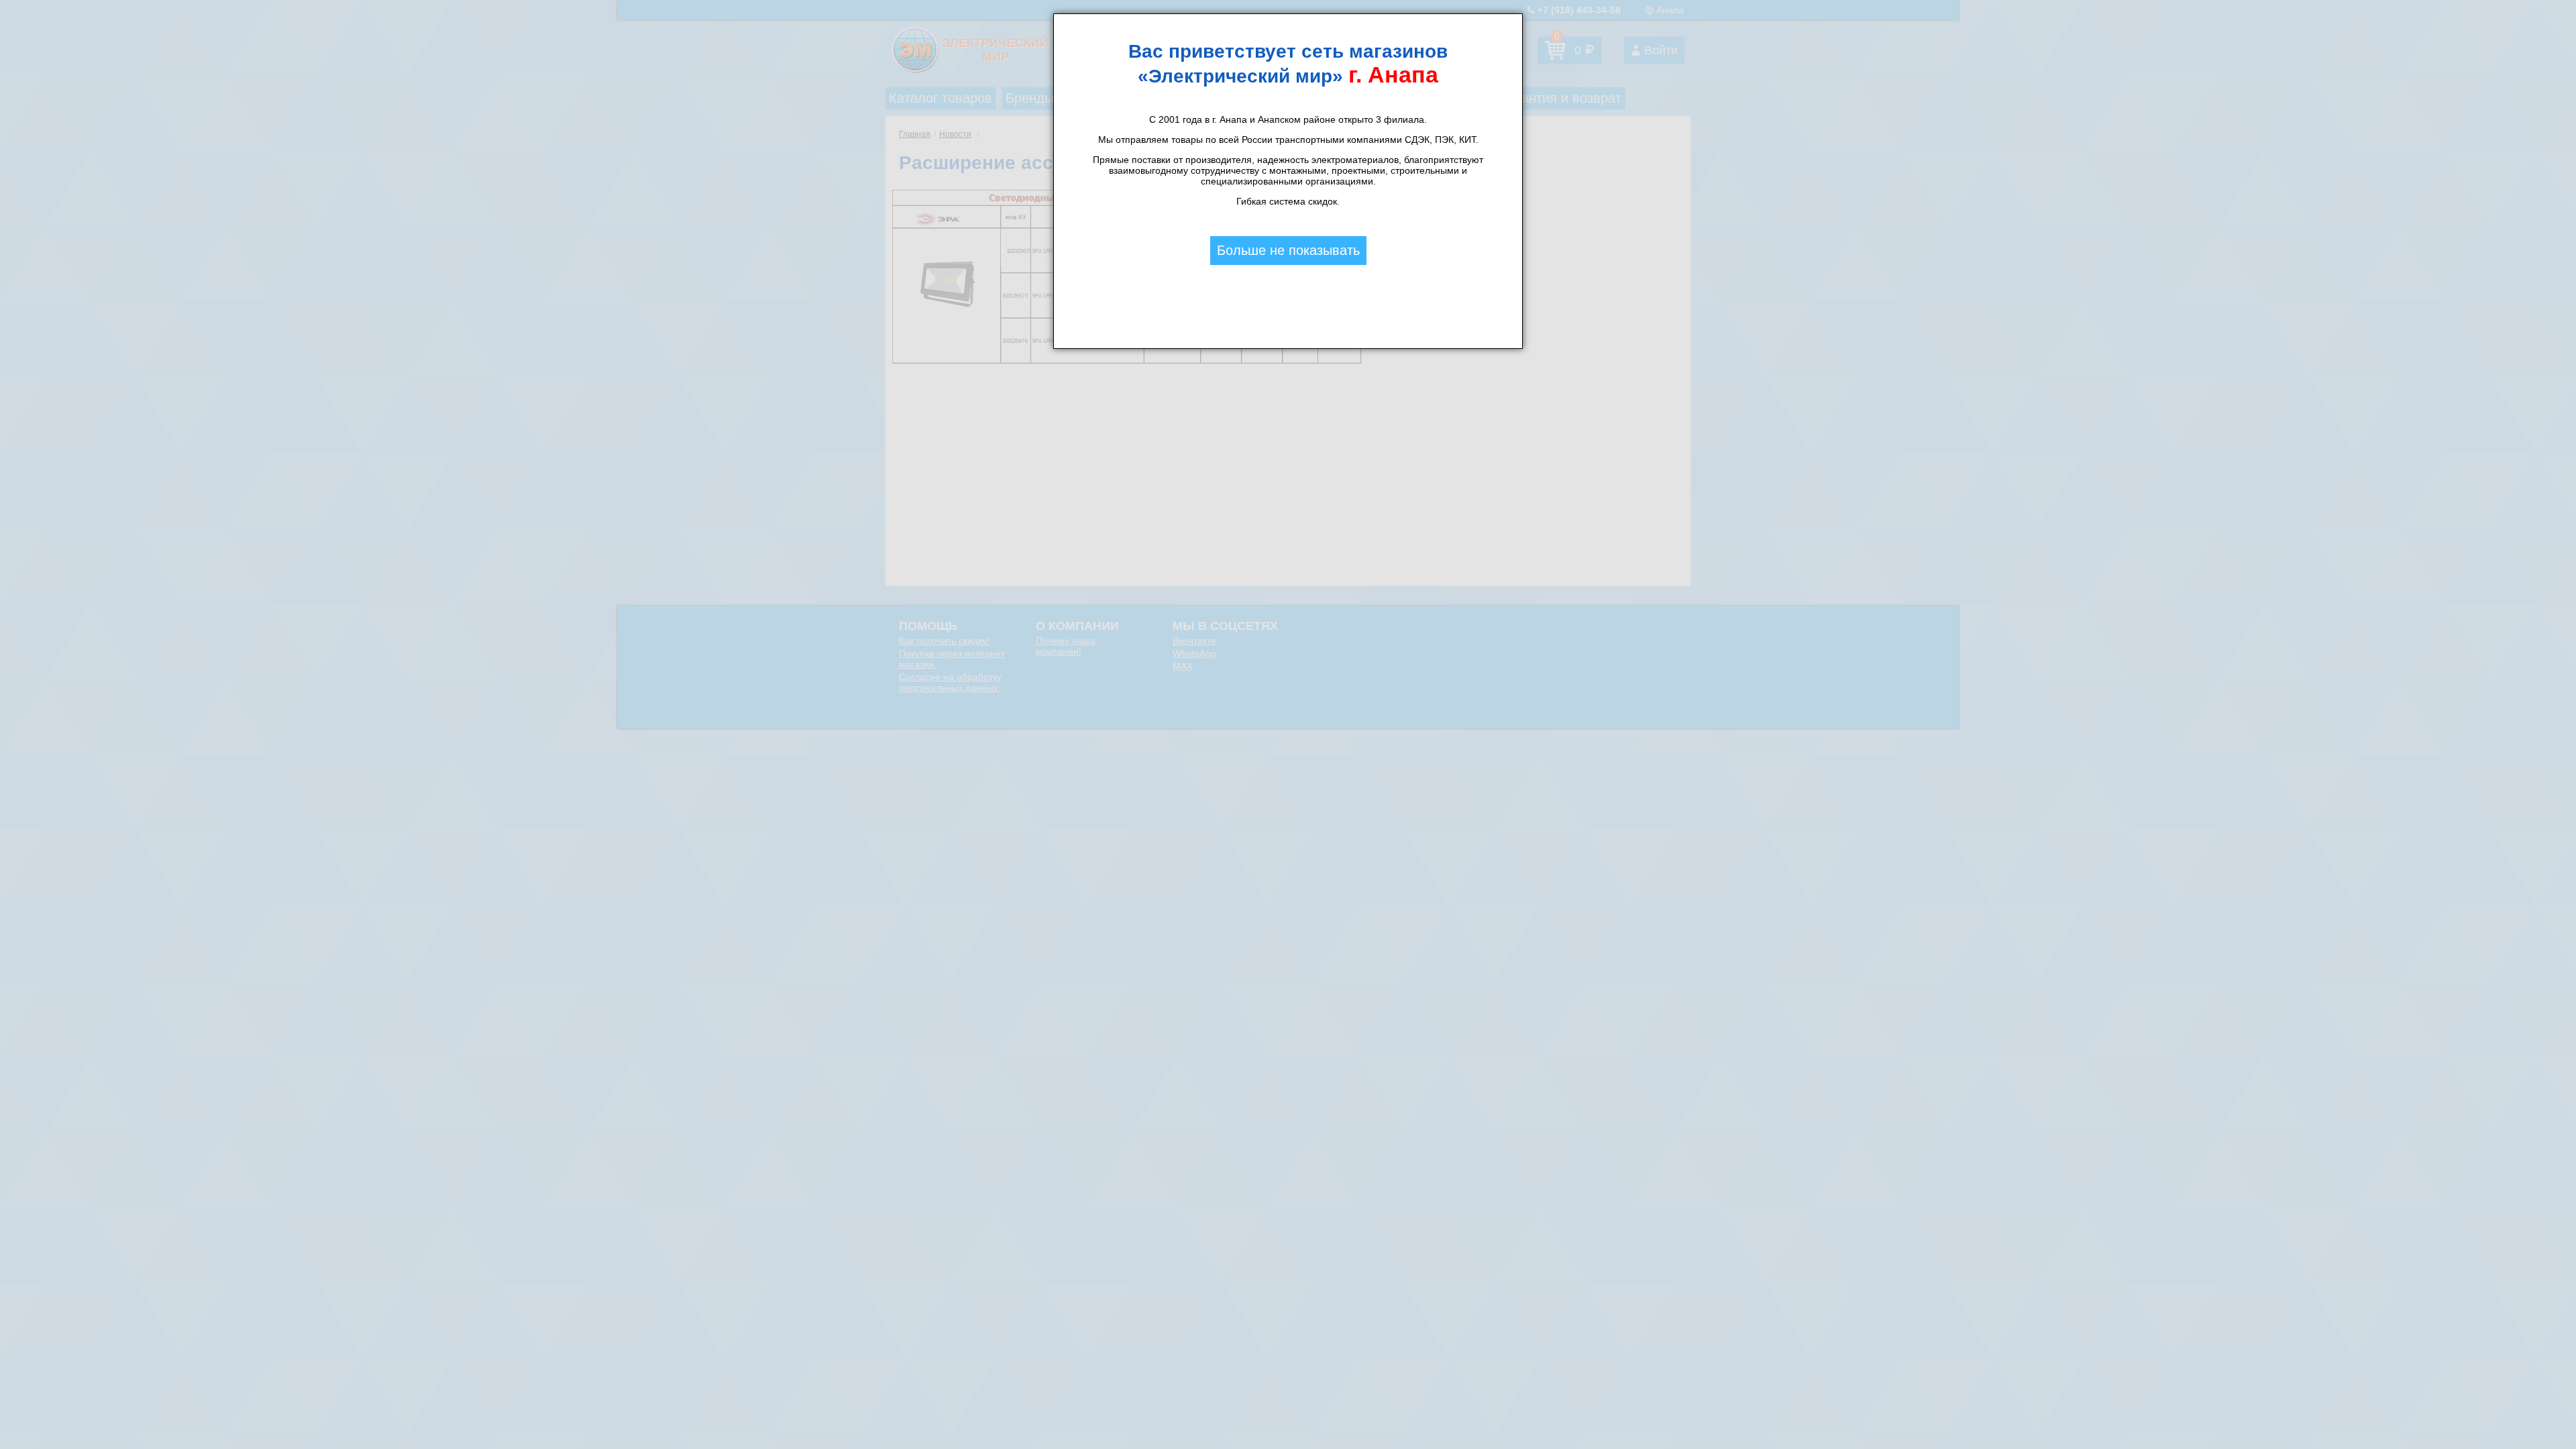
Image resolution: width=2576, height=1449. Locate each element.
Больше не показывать (1288, 250)
